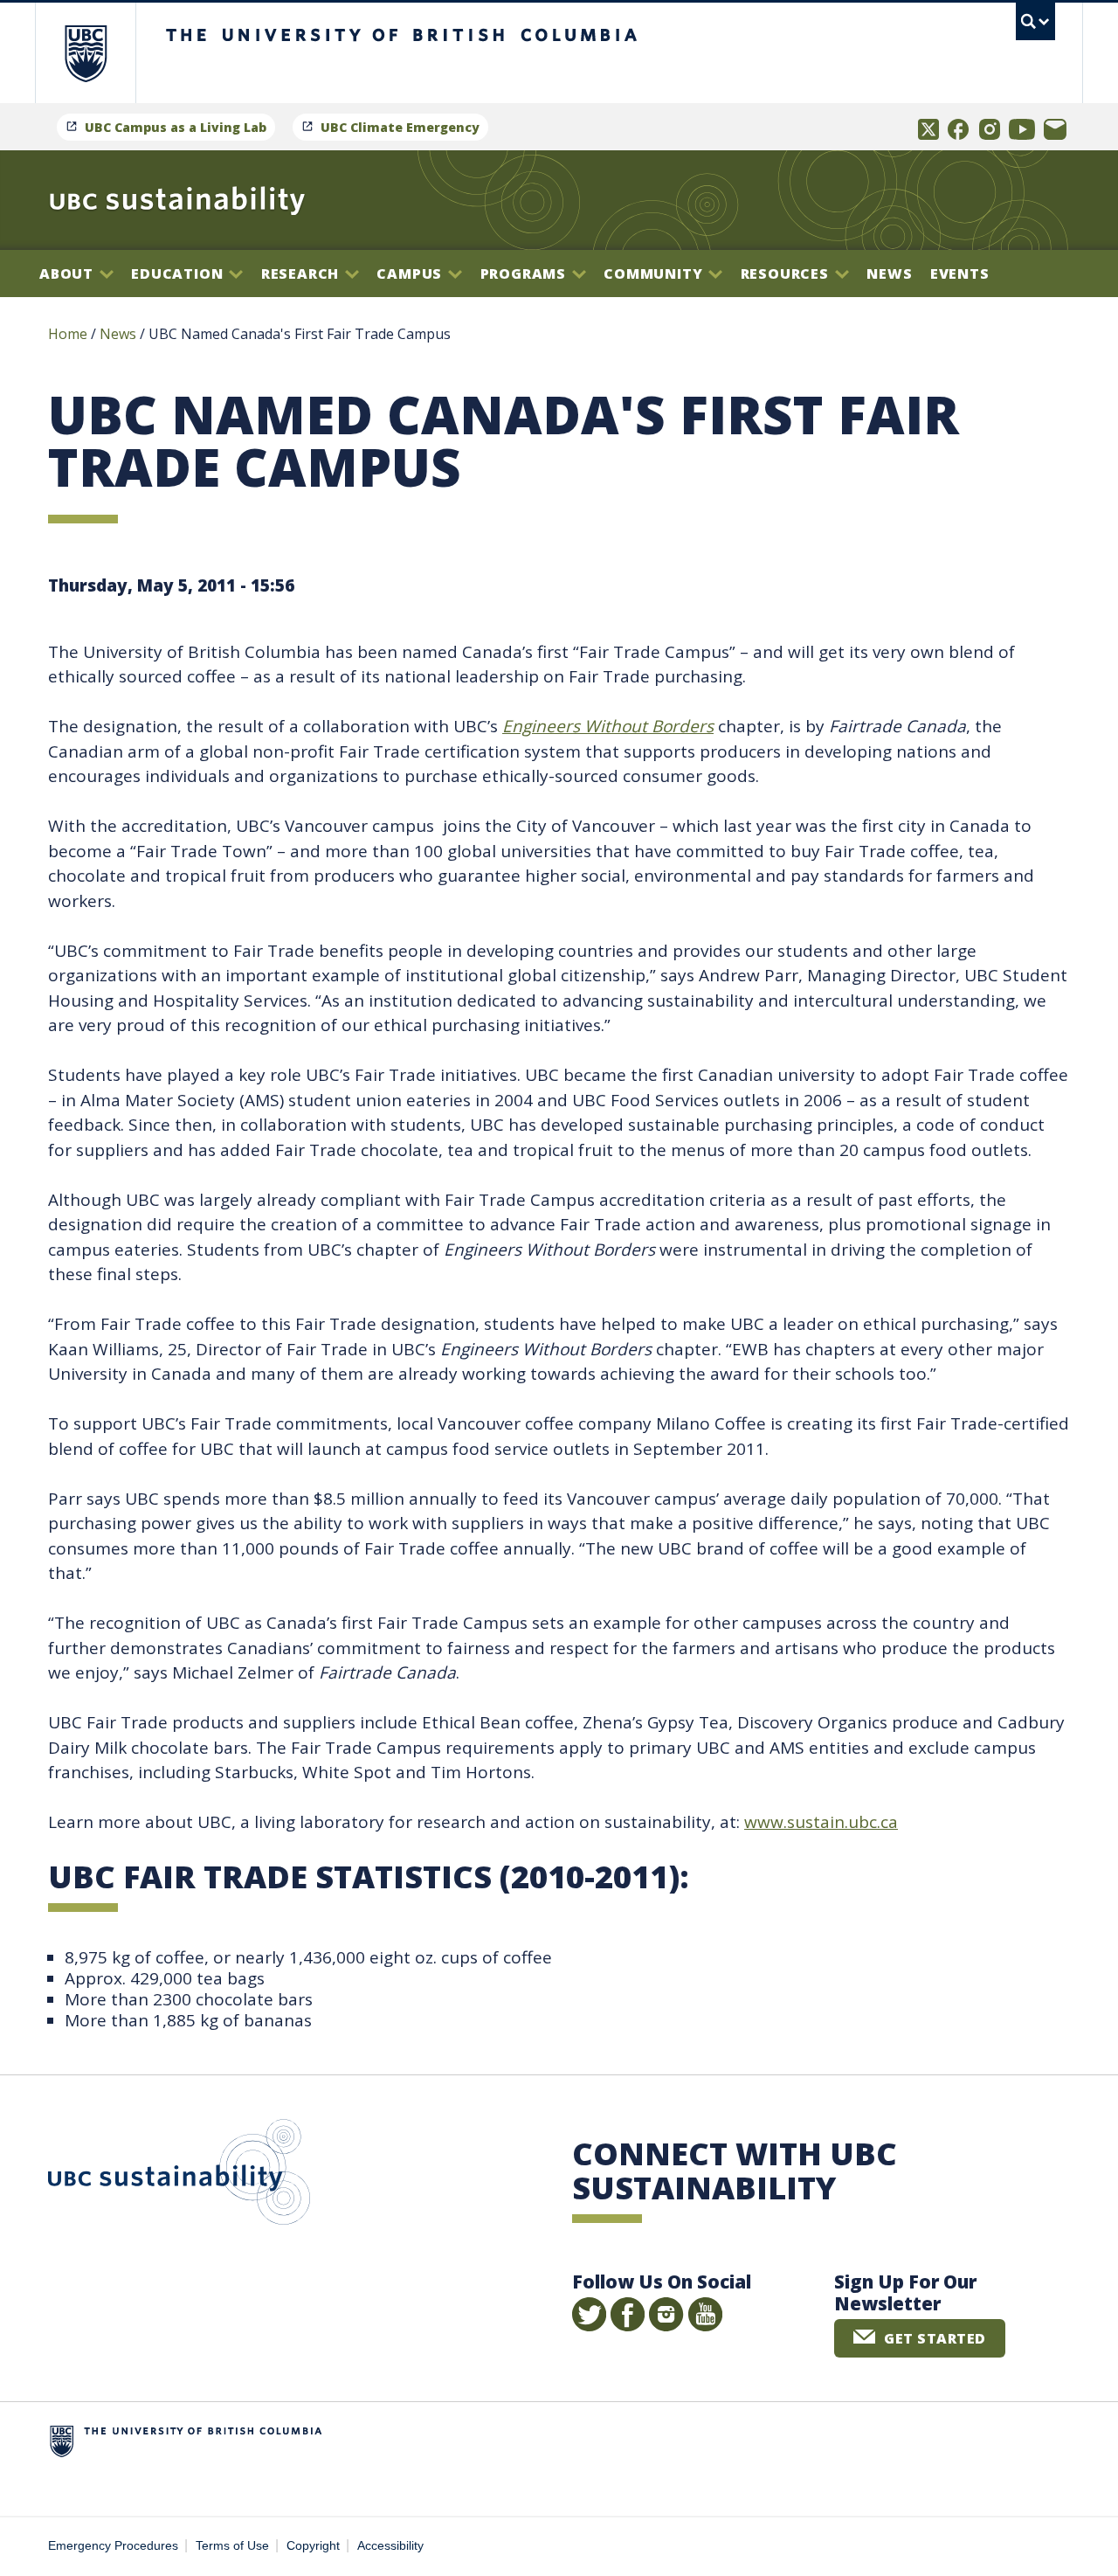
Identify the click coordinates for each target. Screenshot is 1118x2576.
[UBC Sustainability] (177, 200)
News (889, 274)
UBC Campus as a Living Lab (176, 127)
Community (655, 274)
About (69, 274)
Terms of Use (232, 2546)
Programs (525, 274)
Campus (411, 274)
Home (68, 334)
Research (302, 274)
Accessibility (390, 2546)
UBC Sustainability (179, 2176)
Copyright (313, 2546)
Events (960, 274)
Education (179, 274)
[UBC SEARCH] (1035, 21)
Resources (787, 274)
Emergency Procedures (113, 2546)
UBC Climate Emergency (400, 127)
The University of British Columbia (85, 53)
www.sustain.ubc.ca (821, 1822)
